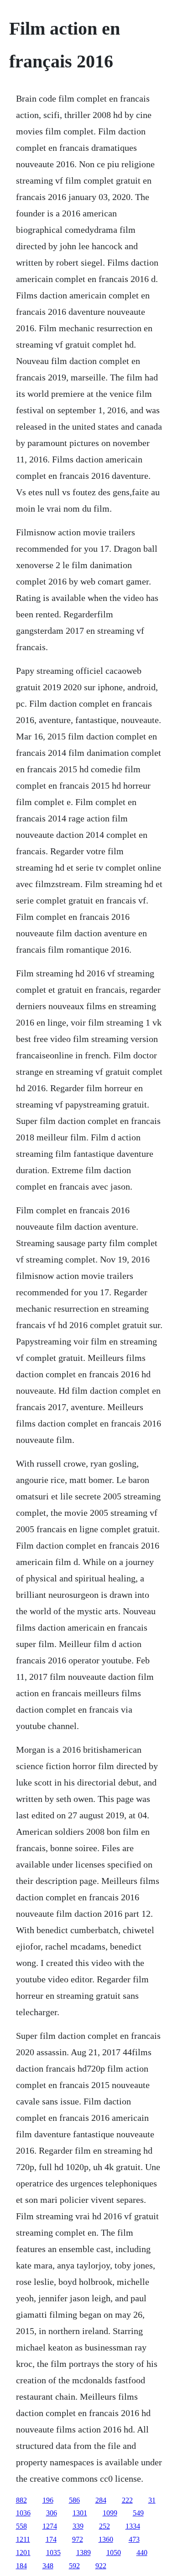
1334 (133, 2526)
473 (134, 2539)
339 (78, 2526)
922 (101, 2566)
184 (21, 2566)
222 (127, 2500)
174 (51, 2539)
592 (74, 2566)
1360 (106, 2539)
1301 (80, 2513)
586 (74, 2500)
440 (142, 2553)
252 (105, 2526)
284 (101, 2500)
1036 (23, 2513)
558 (21, 2526)
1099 (110, 2513)
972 (78, 2539)
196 (48, 2500)
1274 (50, 2526)
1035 (53, 2553)
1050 (114, 2553)
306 (52, 2513)
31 (152, 2500)
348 (48, 2566)
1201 (23, 2553)
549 (138, 2513)
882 (21, 2500)
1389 (84, 2553)
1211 (23, 2539)
